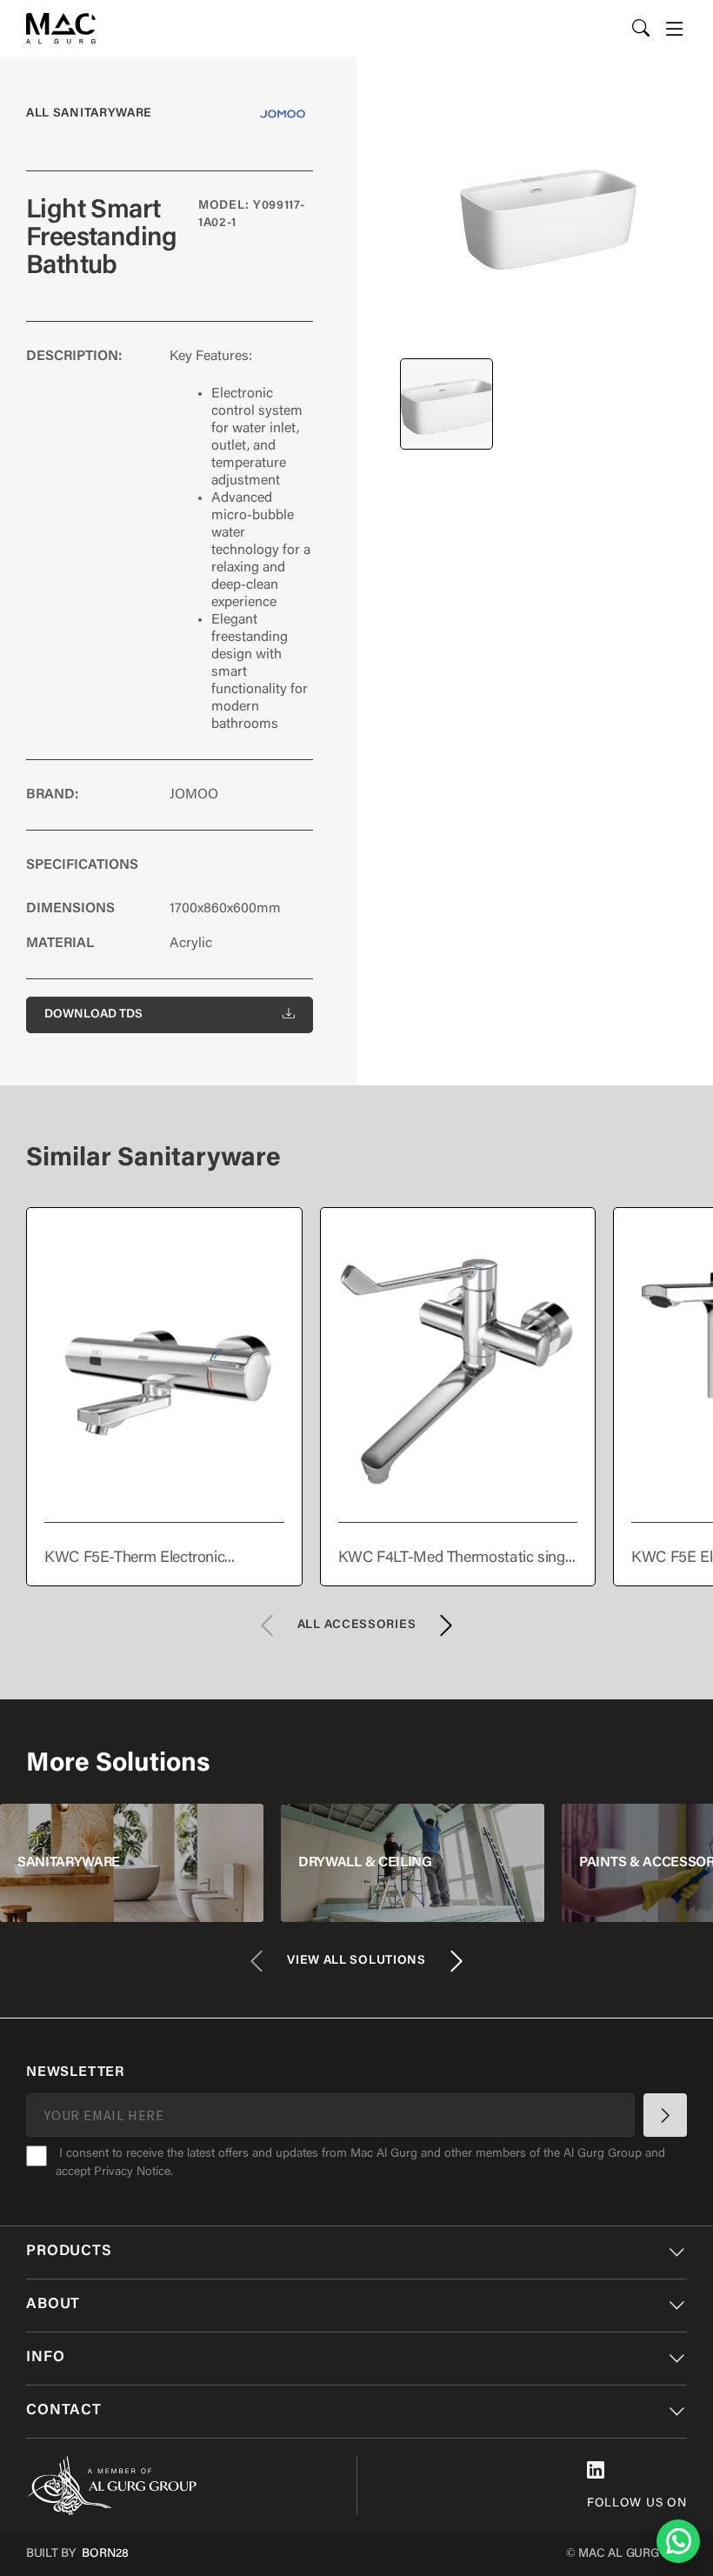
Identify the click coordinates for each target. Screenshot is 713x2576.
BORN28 (105, 2554)
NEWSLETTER (75, 2072)
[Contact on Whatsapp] (678, 2541)
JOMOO (194, 795)
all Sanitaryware (89, 114)
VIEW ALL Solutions (356, 1961)
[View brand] (283, 114)
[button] (675, 29)
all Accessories (357, 1625)
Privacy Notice (132, 2172)
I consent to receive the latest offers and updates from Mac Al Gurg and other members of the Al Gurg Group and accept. (360, 2163)
